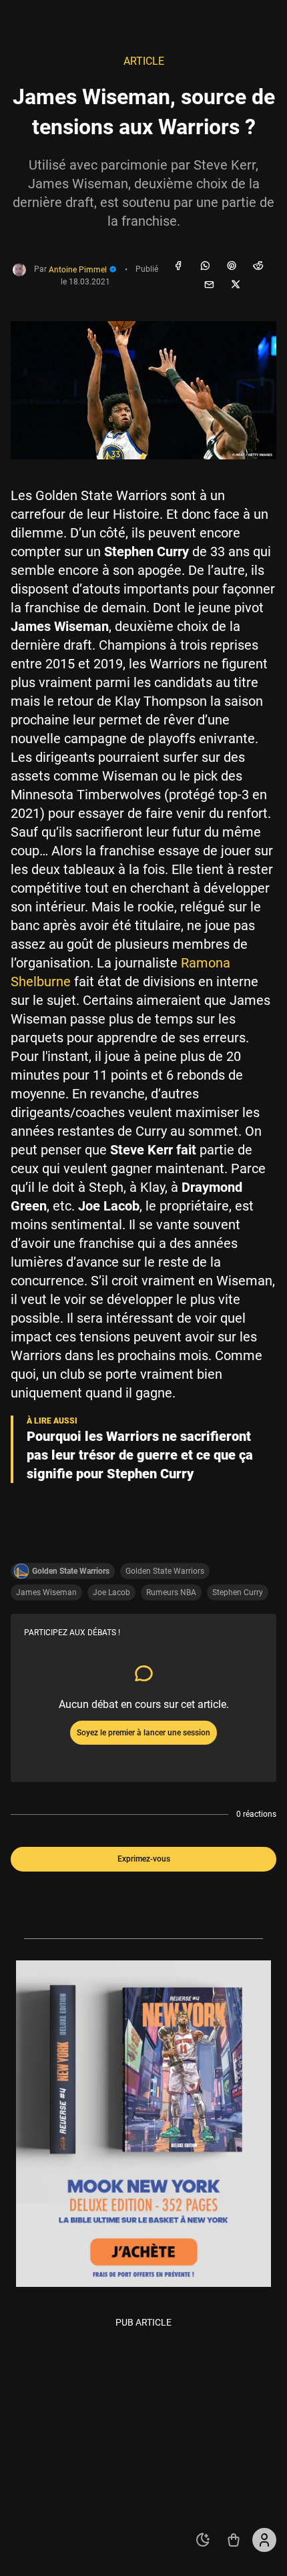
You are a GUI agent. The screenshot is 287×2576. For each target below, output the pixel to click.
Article (144, 61)
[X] (236, 285)
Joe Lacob (111, 1592)
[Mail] (209, 285)
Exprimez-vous (144, 1859)
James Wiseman (46, 1592)
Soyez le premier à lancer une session (143, 1733)
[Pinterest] (232, 266)
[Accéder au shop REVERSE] (234, 2540)
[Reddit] (258, 266)
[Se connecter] (264, 2540)
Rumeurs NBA (171, 1592)
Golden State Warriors (165, 1571)
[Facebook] (178, 266)
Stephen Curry (238, 1592)
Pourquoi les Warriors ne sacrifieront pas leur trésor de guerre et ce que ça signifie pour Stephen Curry (140, 1455)
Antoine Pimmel (79, 270)
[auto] (203, 2540)
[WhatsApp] (205, 266)
